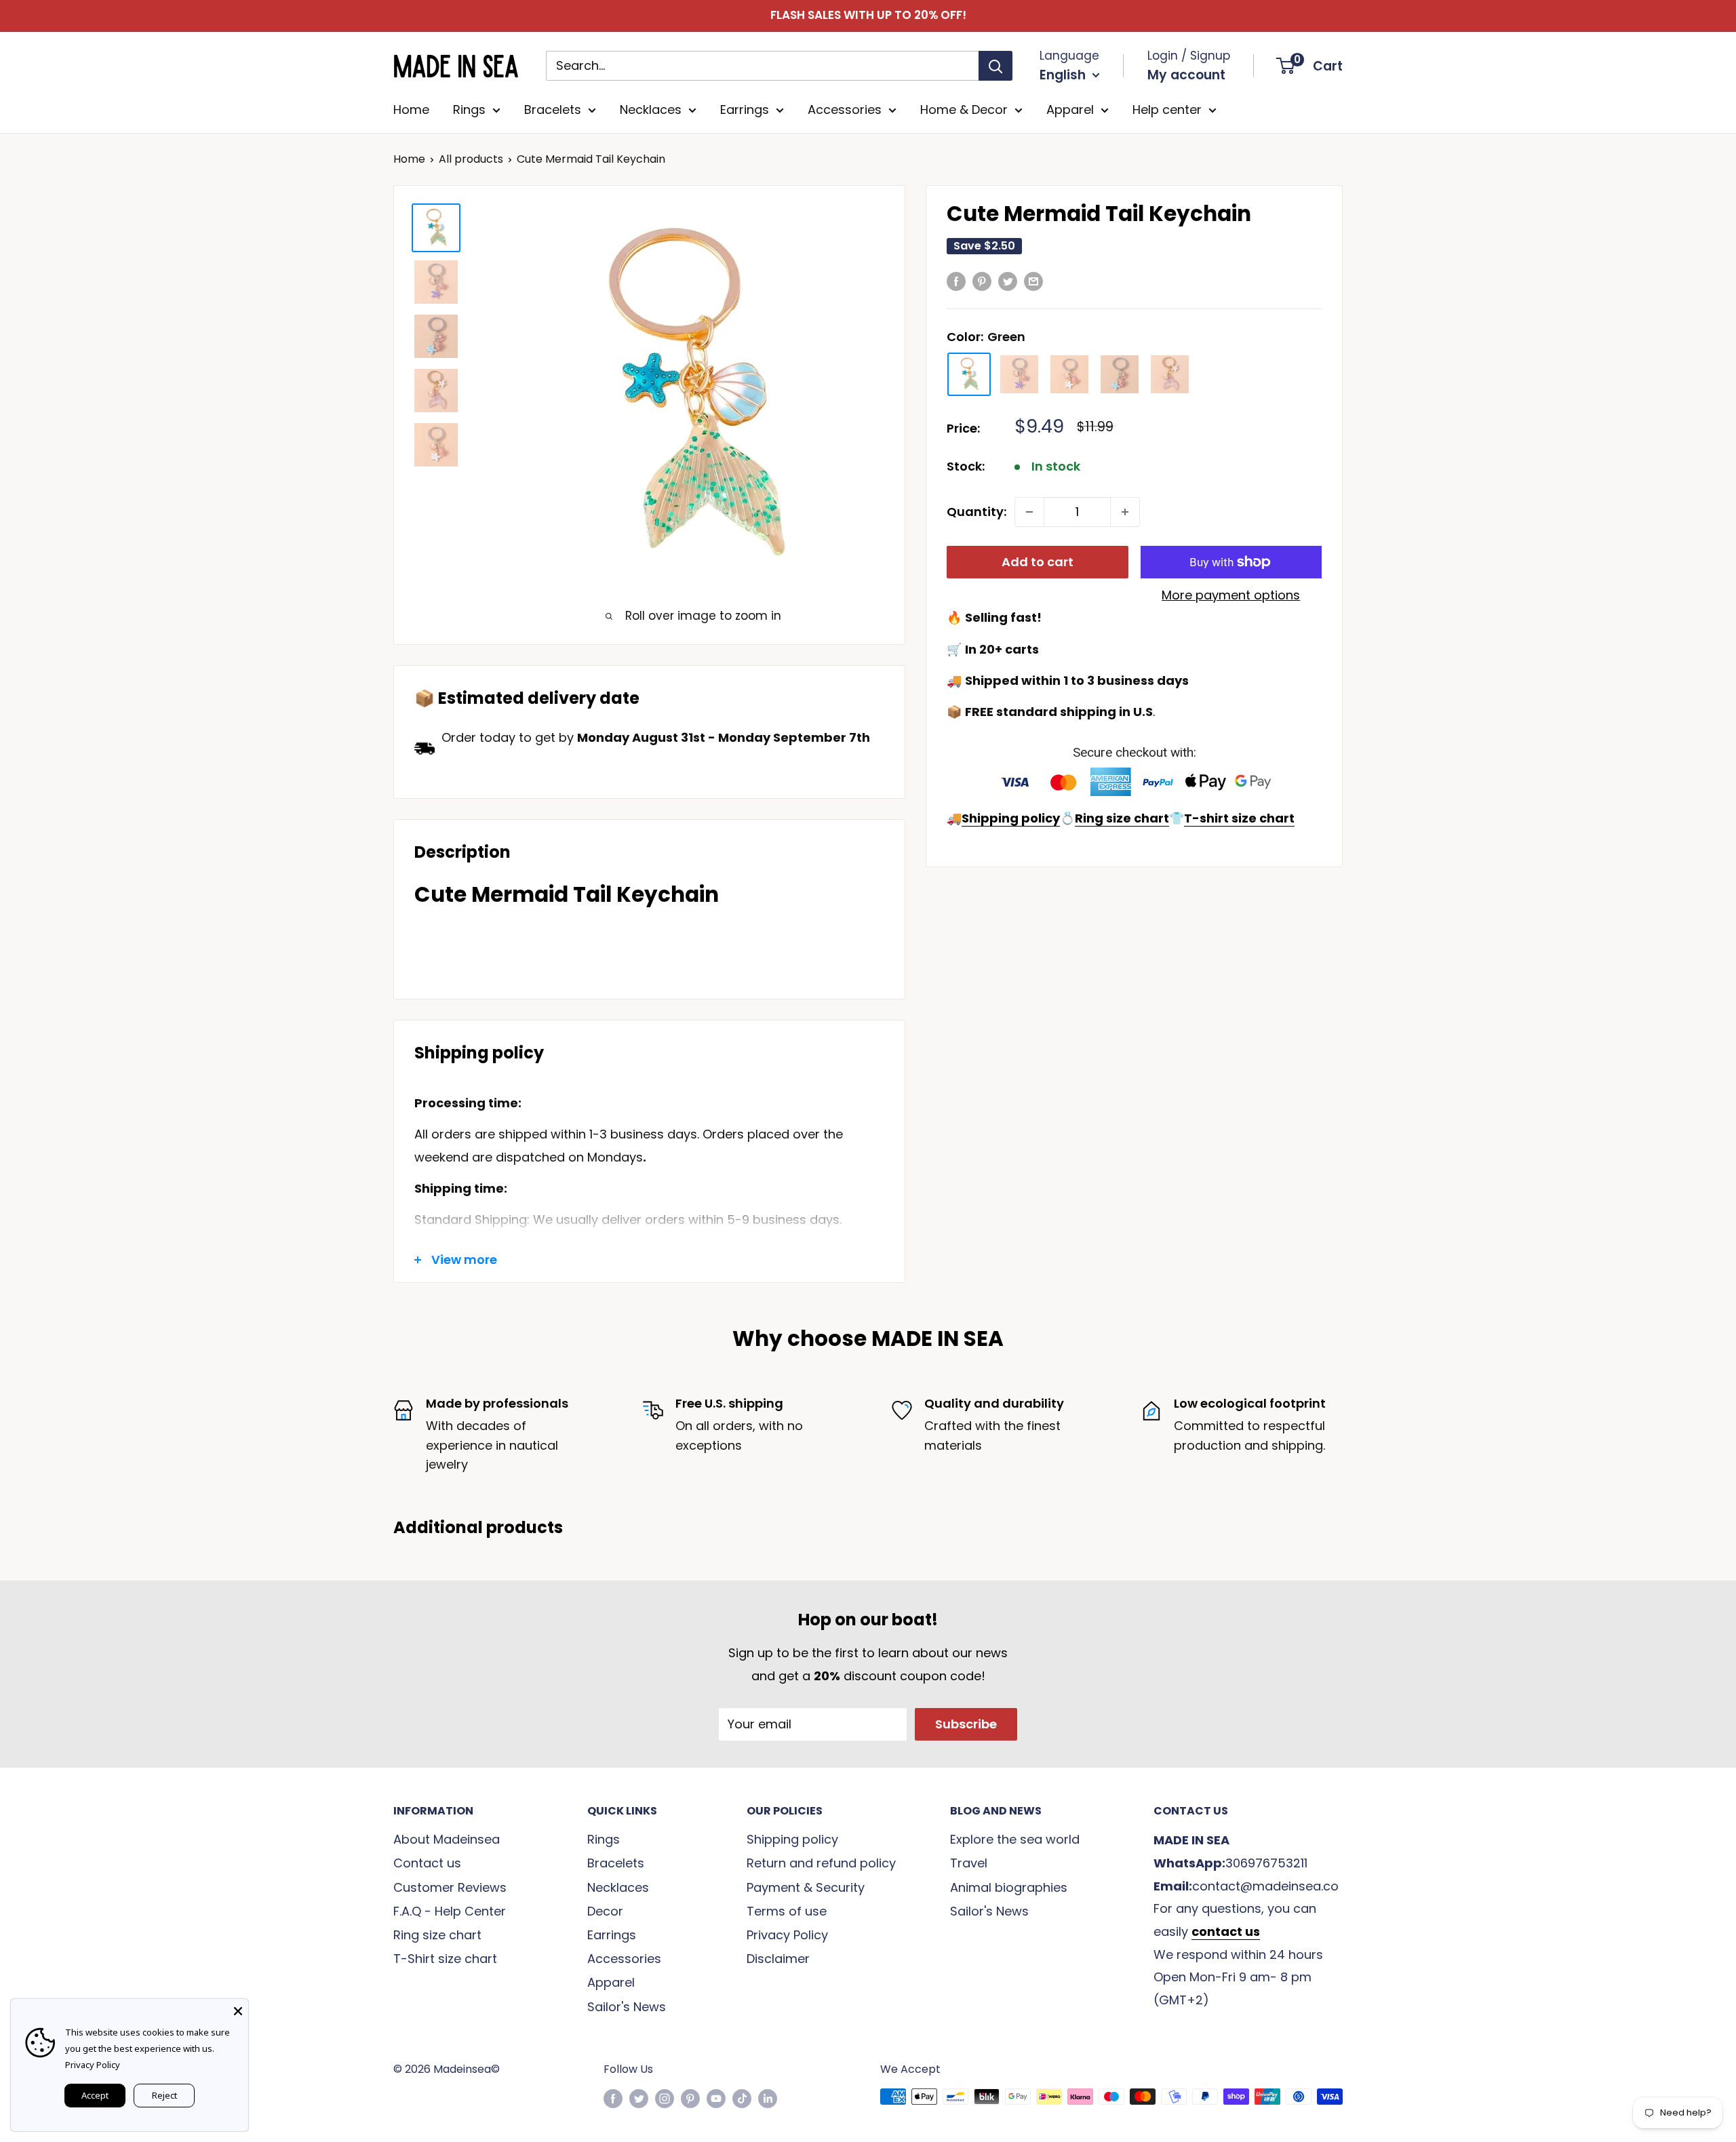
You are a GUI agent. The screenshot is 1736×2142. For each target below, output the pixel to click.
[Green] (969, 374)
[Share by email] (1033, 281)
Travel (969, 1863)
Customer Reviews (450, 1887)
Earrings (745, 110)
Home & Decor (964, 110)
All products (471, 159)
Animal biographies (1009, 1887)
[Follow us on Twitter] (639, 2099)
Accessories (845, 110)
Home (411, 110)
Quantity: (976, 512)
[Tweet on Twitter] (1008, 281)
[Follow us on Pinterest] (690, 2099)
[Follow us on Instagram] (665, 2099)
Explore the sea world (1015, 1839)
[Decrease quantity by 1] (1029, 512)
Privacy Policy (787, 1935)
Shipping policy (792, 1839)
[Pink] (1170, 374)
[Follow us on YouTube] (716, 2099)
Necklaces (651, 110)
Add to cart (1038, 562)
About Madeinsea (447, 1839)
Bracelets (553, 110)
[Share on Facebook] (956, 281)
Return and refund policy (821, 1863)
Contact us (427, 1863)
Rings (469, 110)
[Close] (238, 2009)
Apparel (1070, 110)
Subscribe (966, 1724)
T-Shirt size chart (445, 1959)
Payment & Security (806, 1887)
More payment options (1231, 595)
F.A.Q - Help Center (450, 1911)
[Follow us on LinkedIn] (768, 2099)
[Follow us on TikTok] (742, 2099)
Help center (1167, 110)
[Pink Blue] (1120, 374)
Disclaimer (778, 1959)
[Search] (995, 66)
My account (1186, 75)
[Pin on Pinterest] (982, 281)
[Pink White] (1069, 374)
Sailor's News (627, 2007)
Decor (605, 1911)
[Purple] (1019, 374)
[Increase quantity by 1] (1125, 512)
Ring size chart (437, 1935)
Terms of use (787, 1911)
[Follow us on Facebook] (613, 2099)
